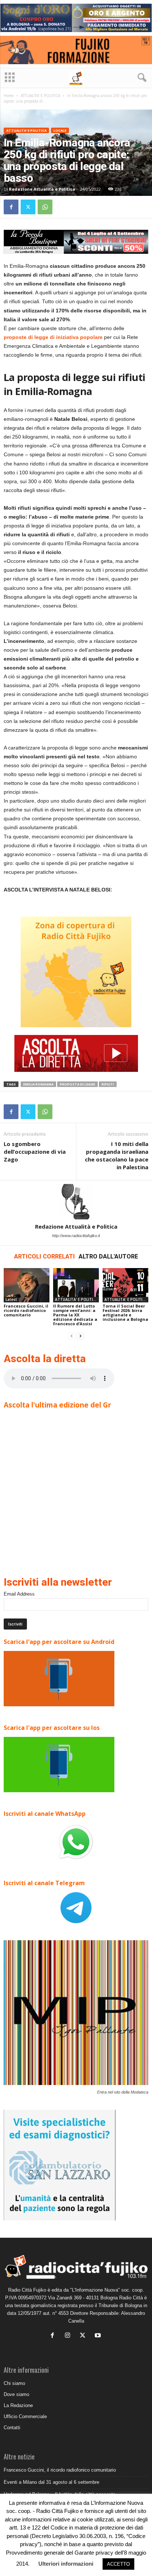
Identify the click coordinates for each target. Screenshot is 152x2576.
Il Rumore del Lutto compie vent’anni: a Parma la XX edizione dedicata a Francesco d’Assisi (75, 1315)
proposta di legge (77, 1084)
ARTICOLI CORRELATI (44, 1256)
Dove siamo (16, 2394)
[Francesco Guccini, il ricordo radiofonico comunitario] (27, 1285)
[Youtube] (99, 2336)
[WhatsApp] (45, 207)
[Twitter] (28, 207)
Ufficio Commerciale (25, 2416)
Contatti (12, 2428)
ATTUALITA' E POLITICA (40, 96)
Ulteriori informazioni (66, 2564)
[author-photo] (76, 1202)
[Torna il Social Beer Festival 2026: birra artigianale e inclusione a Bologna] (125, 1285)
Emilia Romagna (38, 1084)
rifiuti (108, 1084)
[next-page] (80, 1336)
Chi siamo (14, 2383)
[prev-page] (72, 1336)
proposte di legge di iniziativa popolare (53, 337)
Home (9, 96)
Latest (11, 1299)
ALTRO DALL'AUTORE (108, 1256)
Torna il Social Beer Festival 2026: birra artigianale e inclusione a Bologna (125, 1313)
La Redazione (18, 2405)
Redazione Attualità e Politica (42, 189)
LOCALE (60, 130)
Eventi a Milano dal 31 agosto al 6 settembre (51, 2482)
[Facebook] (11, 207)
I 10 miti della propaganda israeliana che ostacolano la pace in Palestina (117, 1155)
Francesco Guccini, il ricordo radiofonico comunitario (26, 1310)
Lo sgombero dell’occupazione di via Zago (35, 1152)
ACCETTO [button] (118, 2564)
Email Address (19, 1594)
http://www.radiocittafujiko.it (76, 1236)
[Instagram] (69, 2336)
